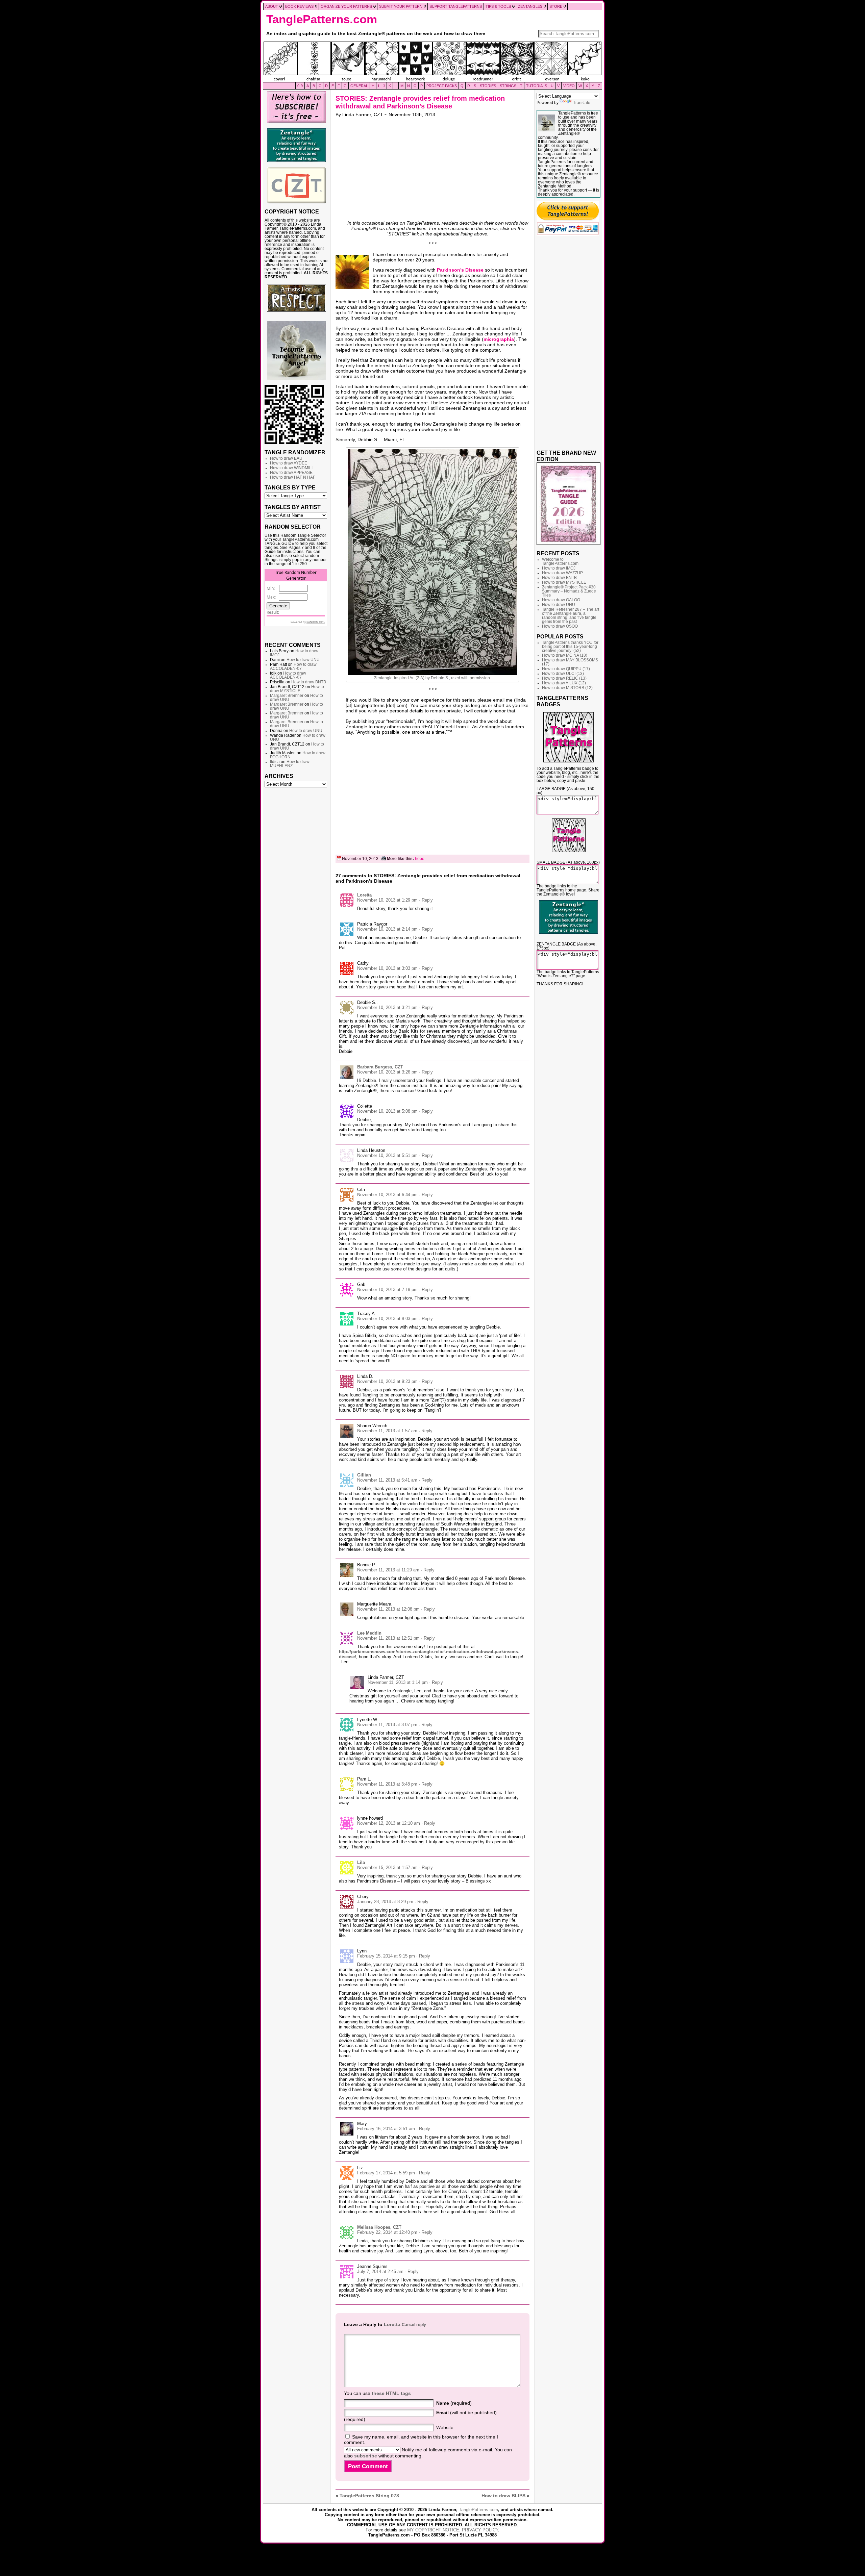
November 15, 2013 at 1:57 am (387, 1867)
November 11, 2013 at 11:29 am (388, 1570)
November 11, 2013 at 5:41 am (387, 1480)
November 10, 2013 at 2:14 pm (387, 929)
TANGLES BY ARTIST (293, 507)
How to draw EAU (286, 458)
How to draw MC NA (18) (565, 655)
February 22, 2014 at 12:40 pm (387, 2232)
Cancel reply (414, 2325)
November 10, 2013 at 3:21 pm (387, 1007)
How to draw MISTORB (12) (567, 688)
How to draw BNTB (309, 682)
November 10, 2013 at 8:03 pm (387, 1319)
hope (420, 859)
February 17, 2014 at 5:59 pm (386, 2173)
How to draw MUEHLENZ (290, 764)
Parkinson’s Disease (460, 270)
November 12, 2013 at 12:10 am (389, 1823)
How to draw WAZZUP (562, 573)
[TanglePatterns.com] (432, 62)
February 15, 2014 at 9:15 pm (386, 1956)
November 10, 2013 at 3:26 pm (387, 1072)
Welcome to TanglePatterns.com (560, 561)
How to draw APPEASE (291, 473)
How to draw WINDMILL (292, 468)
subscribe (366, 2456)
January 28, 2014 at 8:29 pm (385, 1902)
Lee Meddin (369, 1633)
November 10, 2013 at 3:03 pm (387, 968)
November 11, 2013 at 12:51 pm (388, 1638)
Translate (582, 103)
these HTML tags (391, 2393)
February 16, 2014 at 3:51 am (386, 2129)
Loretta (364, 895)
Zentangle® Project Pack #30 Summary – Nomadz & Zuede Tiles (569, 591)
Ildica (275, 762)
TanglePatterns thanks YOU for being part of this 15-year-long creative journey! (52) (570, 647)
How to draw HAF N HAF (293, 477)
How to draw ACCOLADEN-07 (293, 666)
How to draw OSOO (560, 626)
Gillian (364, 1475)
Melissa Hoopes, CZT (379, 2227)
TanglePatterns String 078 (369, 2496)
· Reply (426, 900)
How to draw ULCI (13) (563, 674)
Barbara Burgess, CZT (380, 1067)
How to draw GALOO (561, 600)
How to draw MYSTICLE (297, 689)
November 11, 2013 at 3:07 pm (387, 1725)
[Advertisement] (296, 894)
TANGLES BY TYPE (290, 487)
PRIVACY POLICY (480, 2530)
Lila (361, 1862)
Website (445, 2427)
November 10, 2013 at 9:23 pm (387, 1381)
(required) (454, 2403)
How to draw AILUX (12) (564, 683)
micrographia (499, 339)
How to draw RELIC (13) (564, 678)
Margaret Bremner (287, 696)
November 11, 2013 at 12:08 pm (388, 1609)
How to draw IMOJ (559, 568)
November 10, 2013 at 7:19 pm (387, 1290)
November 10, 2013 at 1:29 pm (387, 900)
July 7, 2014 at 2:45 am (380, 2271)
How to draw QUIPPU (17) (566, 669)
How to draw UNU (303, 660)
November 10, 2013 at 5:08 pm (387, 1111)
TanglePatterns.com (322, 19)
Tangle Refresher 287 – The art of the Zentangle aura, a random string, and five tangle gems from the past (571, 615)
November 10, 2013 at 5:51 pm (387, 1155)
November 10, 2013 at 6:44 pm (387, 1195)
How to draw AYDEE (289, 463)
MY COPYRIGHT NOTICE (433, 2530)
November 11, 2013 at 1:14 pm (398, 1682)
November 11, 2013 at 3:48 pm (387, 1784)
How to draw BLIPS (503, 2496)
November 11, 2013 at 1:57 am (387, 1431)
